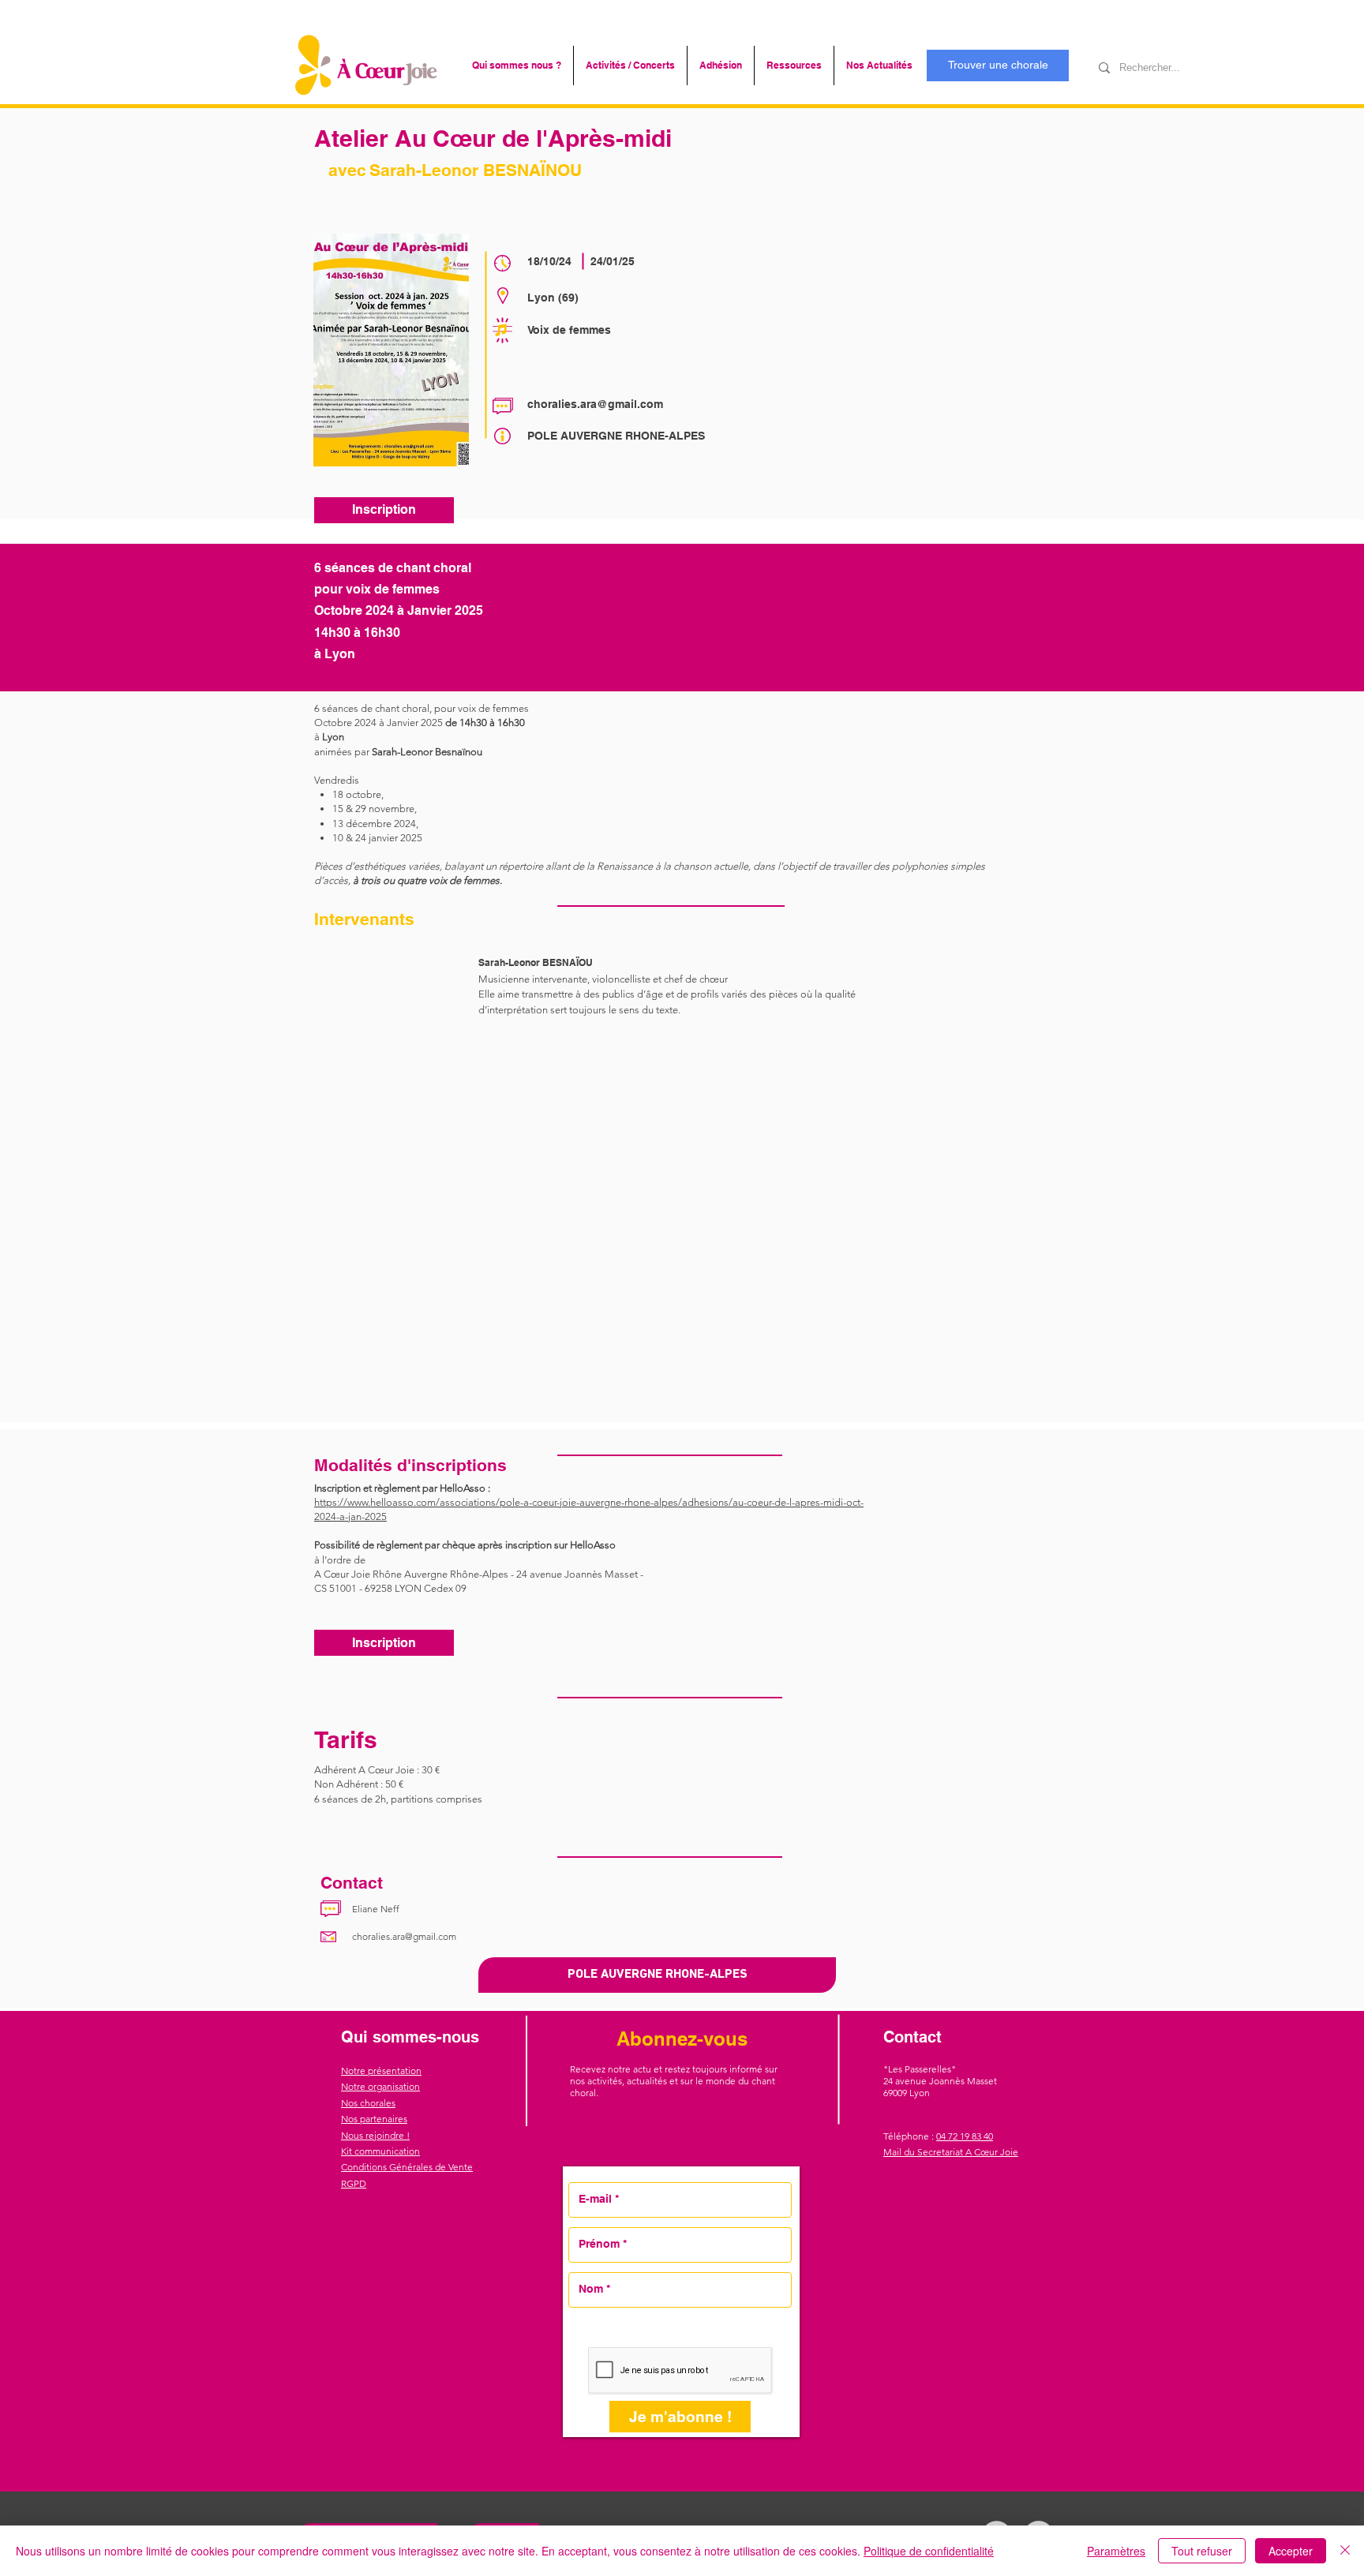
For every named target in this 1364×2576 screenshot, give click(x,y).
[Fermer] (1345, 2551)
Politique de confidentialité (929, 2551)
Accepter (1291, 2551)
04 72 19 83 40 (965, 2136)
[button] (517, 66)
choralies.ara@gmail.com (595, 404)
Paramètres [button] (1116, 2551)
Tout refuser (1202, 2551)
